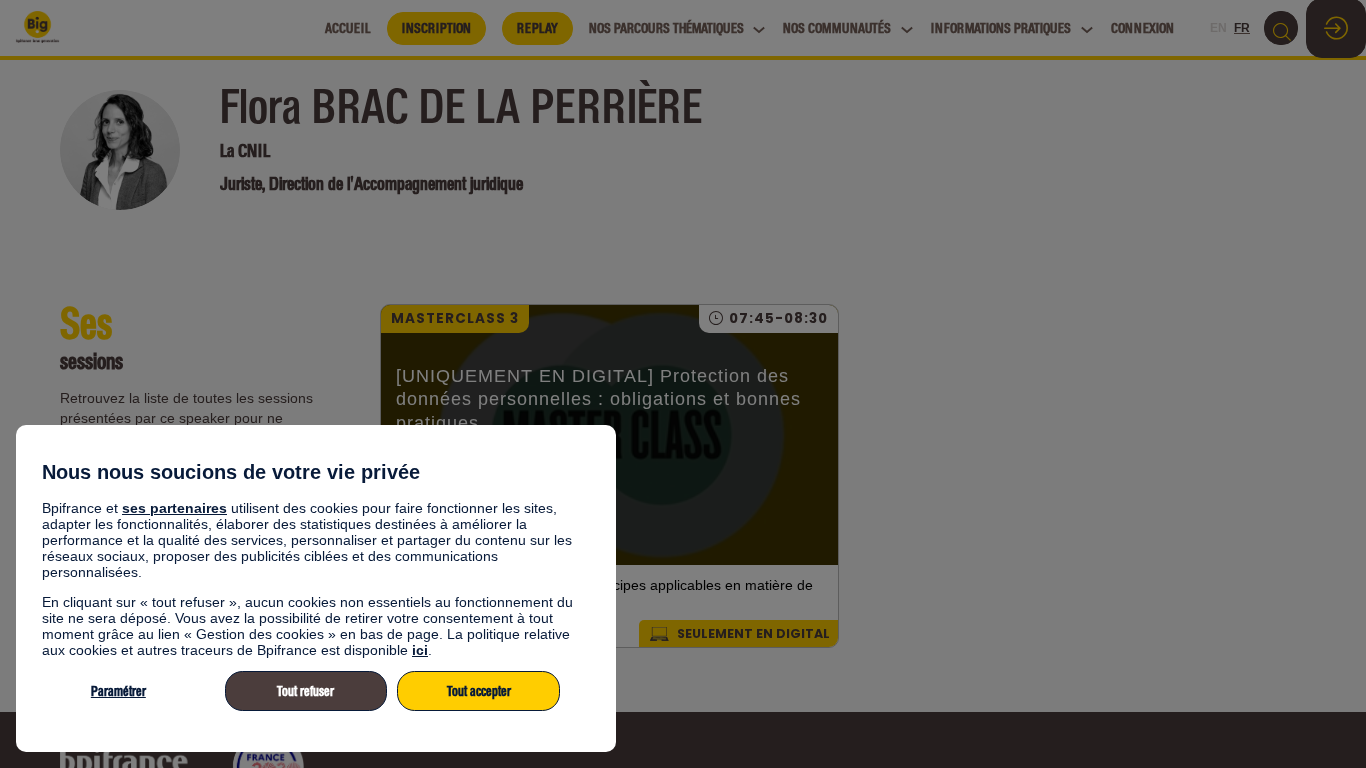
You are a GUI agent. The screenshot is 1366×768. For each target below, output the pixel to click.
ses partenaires (174, 508)
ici (420, 650)
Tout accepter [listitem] (479, 691)
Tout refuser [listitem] (305, 691)
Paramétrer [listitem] (118, 691)
